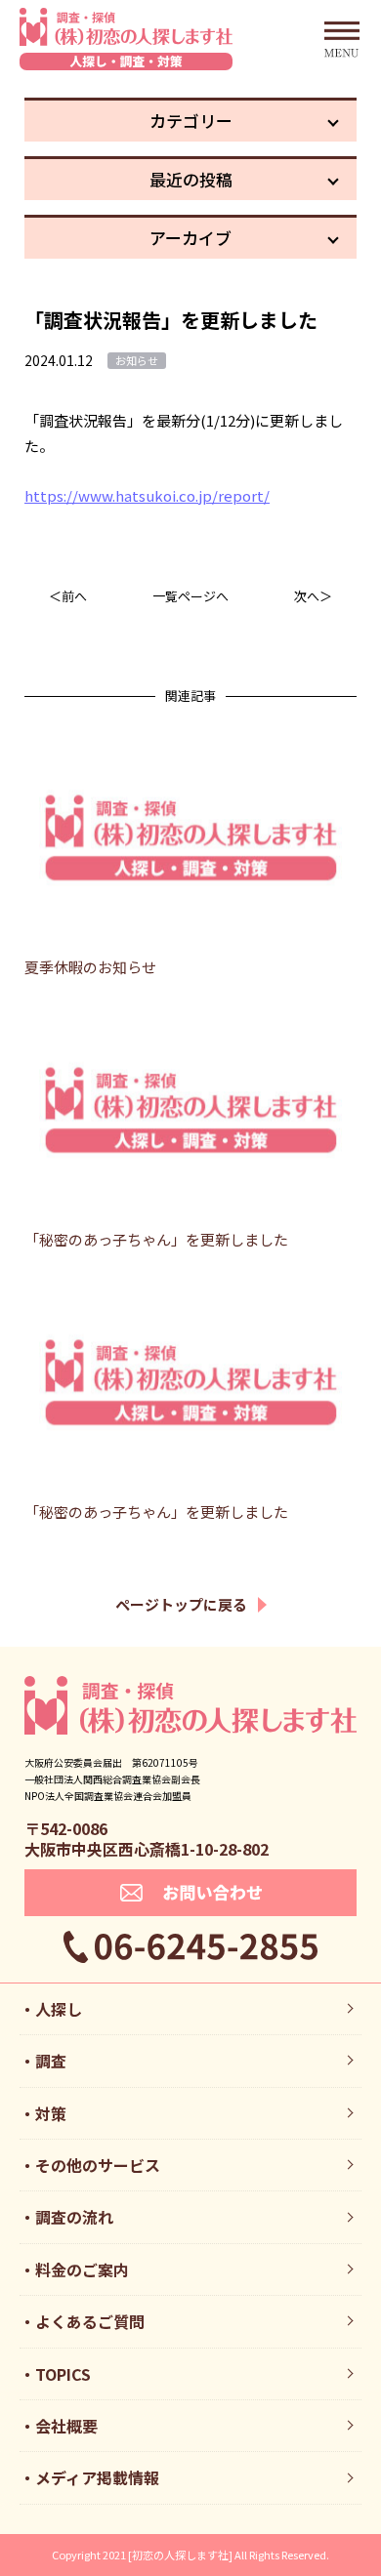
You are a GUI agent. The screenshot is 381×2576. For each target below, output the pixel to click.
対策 (51, 2113)
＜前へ (68, 596)
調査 (51, 2061)
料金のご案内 (82, 2269)
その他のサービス (98, 2165)
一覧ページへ (190, 596)
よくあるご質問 (90, 2321)
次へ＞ (313, 596)
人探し (59, 2009)
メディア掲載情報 (97, 2477)
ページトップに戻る (181, 1604)
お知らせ (137, 360)
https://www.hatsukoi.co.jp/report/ (147, 495)
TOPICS (63, 2374)
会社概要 (66, 2426)
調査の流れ (74, 2217)
